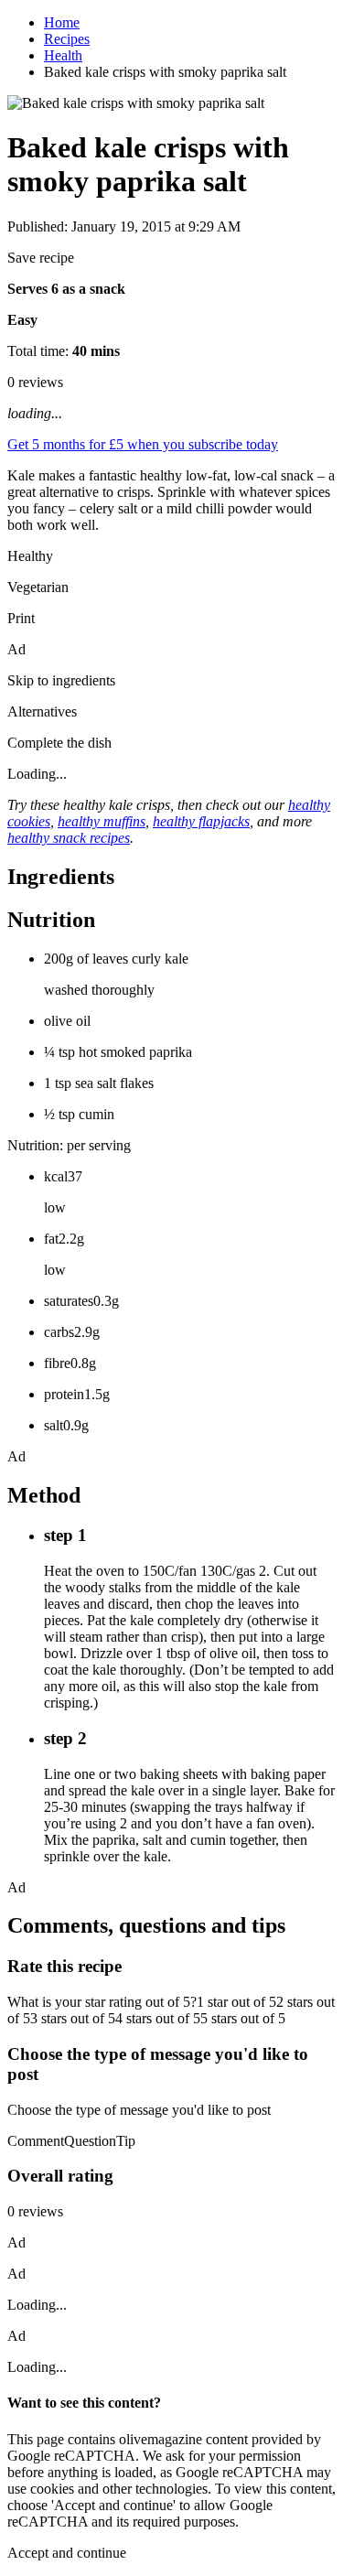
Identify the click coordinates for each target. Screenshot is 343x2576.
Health (63, 55)
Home (62, 22)
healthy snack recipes (69, 838)
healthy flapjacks (201, 821)
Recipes (67, 39)
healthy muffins (102, 821)
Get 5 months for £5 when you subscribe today (143, 444)
